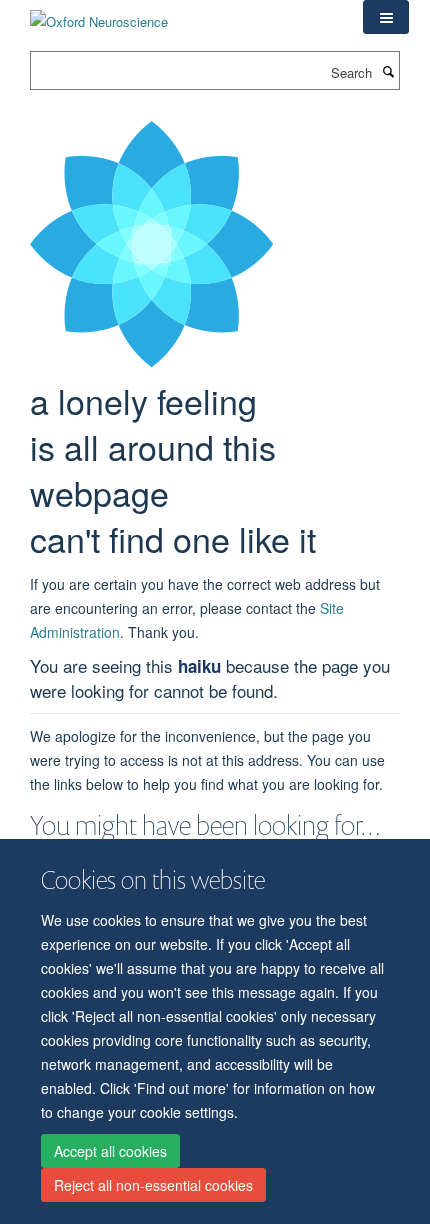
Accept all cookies (110, 1151)
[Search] (388, 71)
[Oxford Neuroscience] (99, 14)
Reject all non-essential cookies (153, 1185)
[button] (386, 17)
